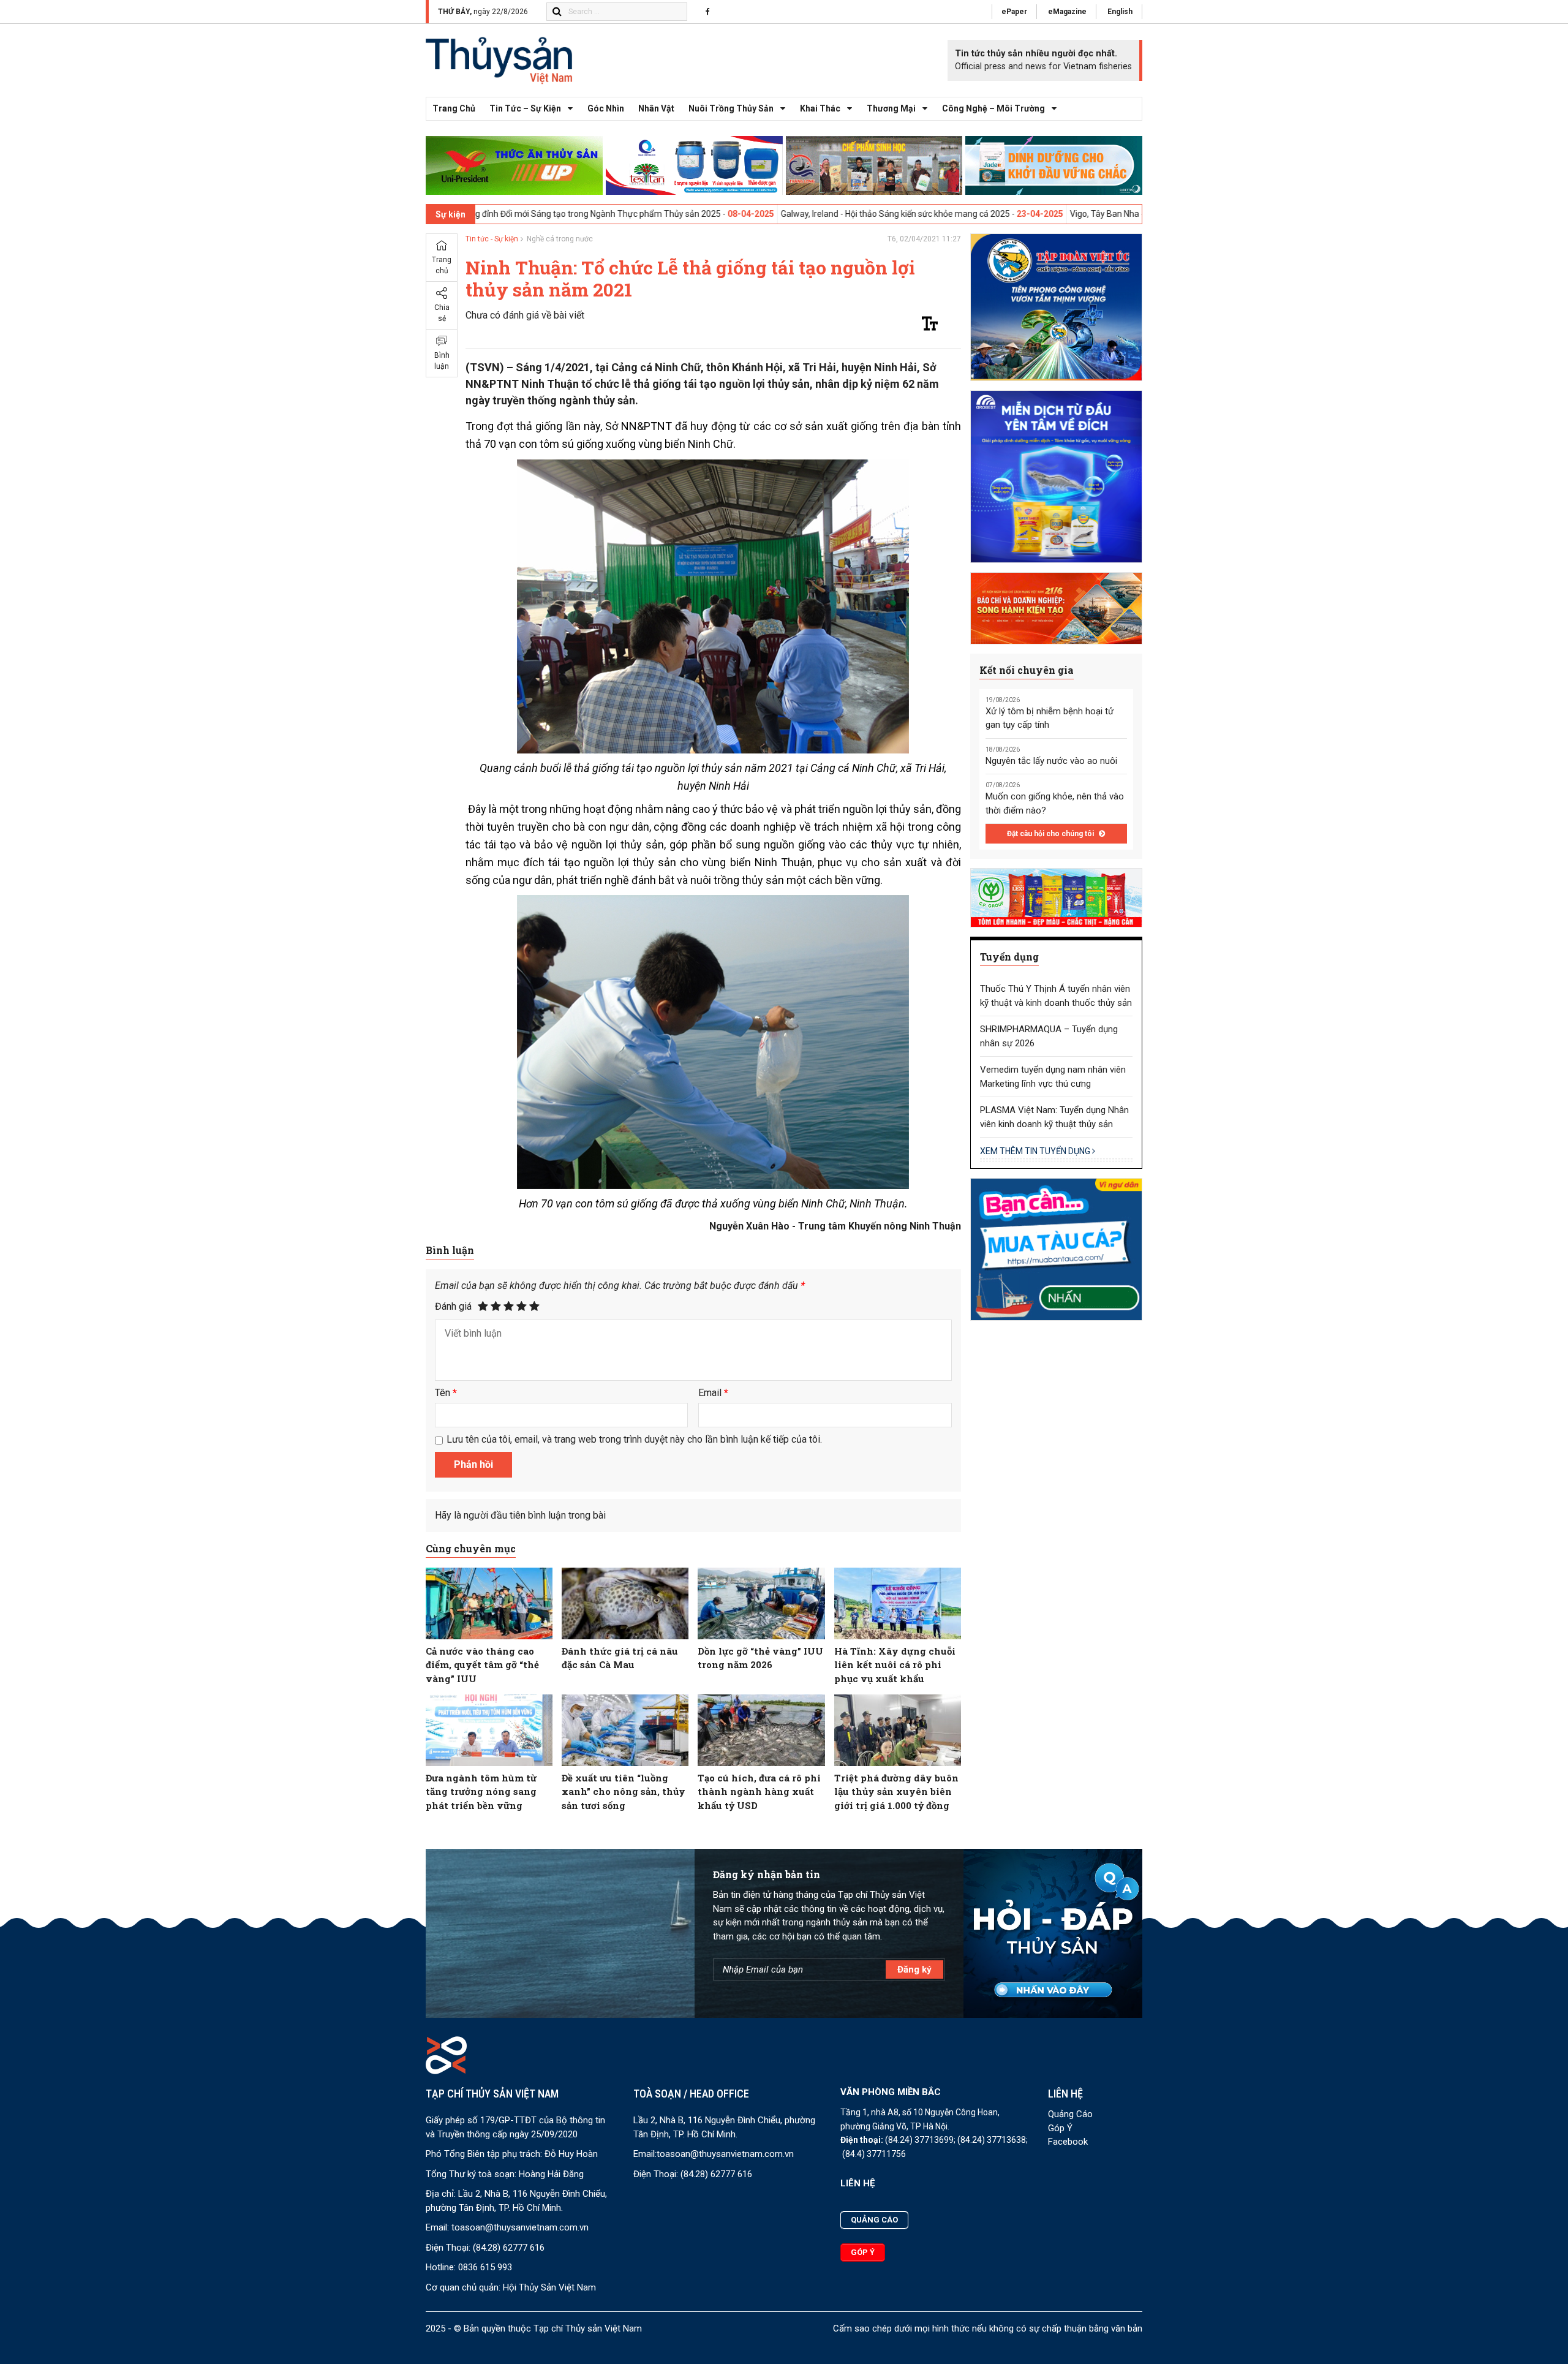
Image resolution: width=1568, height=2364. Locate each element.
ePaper (1014, 12)
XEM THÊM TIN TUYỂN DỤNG (1036, 1151)
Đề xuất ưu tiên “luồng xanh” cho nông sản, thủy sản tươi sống (624, 1792)
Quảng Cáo (1070, 2114)
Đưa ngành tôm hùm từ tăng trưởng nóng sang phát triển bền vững (481, 1792)
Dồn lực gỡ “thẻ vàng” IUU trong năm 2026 (760, 1658)
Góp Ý (1060, 2128)
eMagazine (1067, 12)
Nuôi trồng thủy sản (731, 108)
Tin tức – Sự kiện (525, 108)
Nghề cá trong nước (560, 239)
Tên (446, 1393)
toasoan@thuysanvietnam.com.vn (520, 2227)
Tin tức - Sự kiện (492, 239)
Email (713, 1393)
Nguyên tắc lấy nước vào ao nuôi (1051, 761)
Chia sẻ (442, 313)
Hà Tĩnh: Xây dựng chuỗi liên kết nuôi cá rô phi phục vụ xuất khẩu (895, 1665)
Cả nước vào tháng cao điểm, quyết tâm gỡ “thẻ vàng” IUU (482, 1665)
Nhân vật (656, 108)
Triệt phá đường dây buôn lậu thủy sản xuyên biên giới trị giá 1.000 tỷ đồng (896, 1792)
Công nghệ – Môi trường (993, 108)
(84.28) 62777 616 (509, 2248)
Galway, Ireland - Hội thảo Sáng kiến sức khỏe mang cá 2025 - (744, 214)
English (1120, 12)
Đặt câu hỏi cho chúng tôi (1051, 834)
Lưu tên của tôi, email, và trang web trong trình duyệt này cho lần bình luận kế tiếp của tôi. (634, 1439)
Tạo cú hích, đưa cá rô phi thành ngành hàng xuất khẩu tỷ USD (759, 1792)
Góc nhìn (606, 108)
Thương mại (891, 108)
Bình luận (442, 361)
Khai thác (820, 108)
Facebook (1068, 2142)
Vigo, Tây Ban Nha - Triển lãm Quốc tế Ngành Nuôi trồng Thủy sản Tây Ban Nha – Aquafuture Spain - (1107, 214)
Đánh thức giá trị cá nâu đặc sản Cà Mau (620, 1658)
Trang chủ (454, 108)
